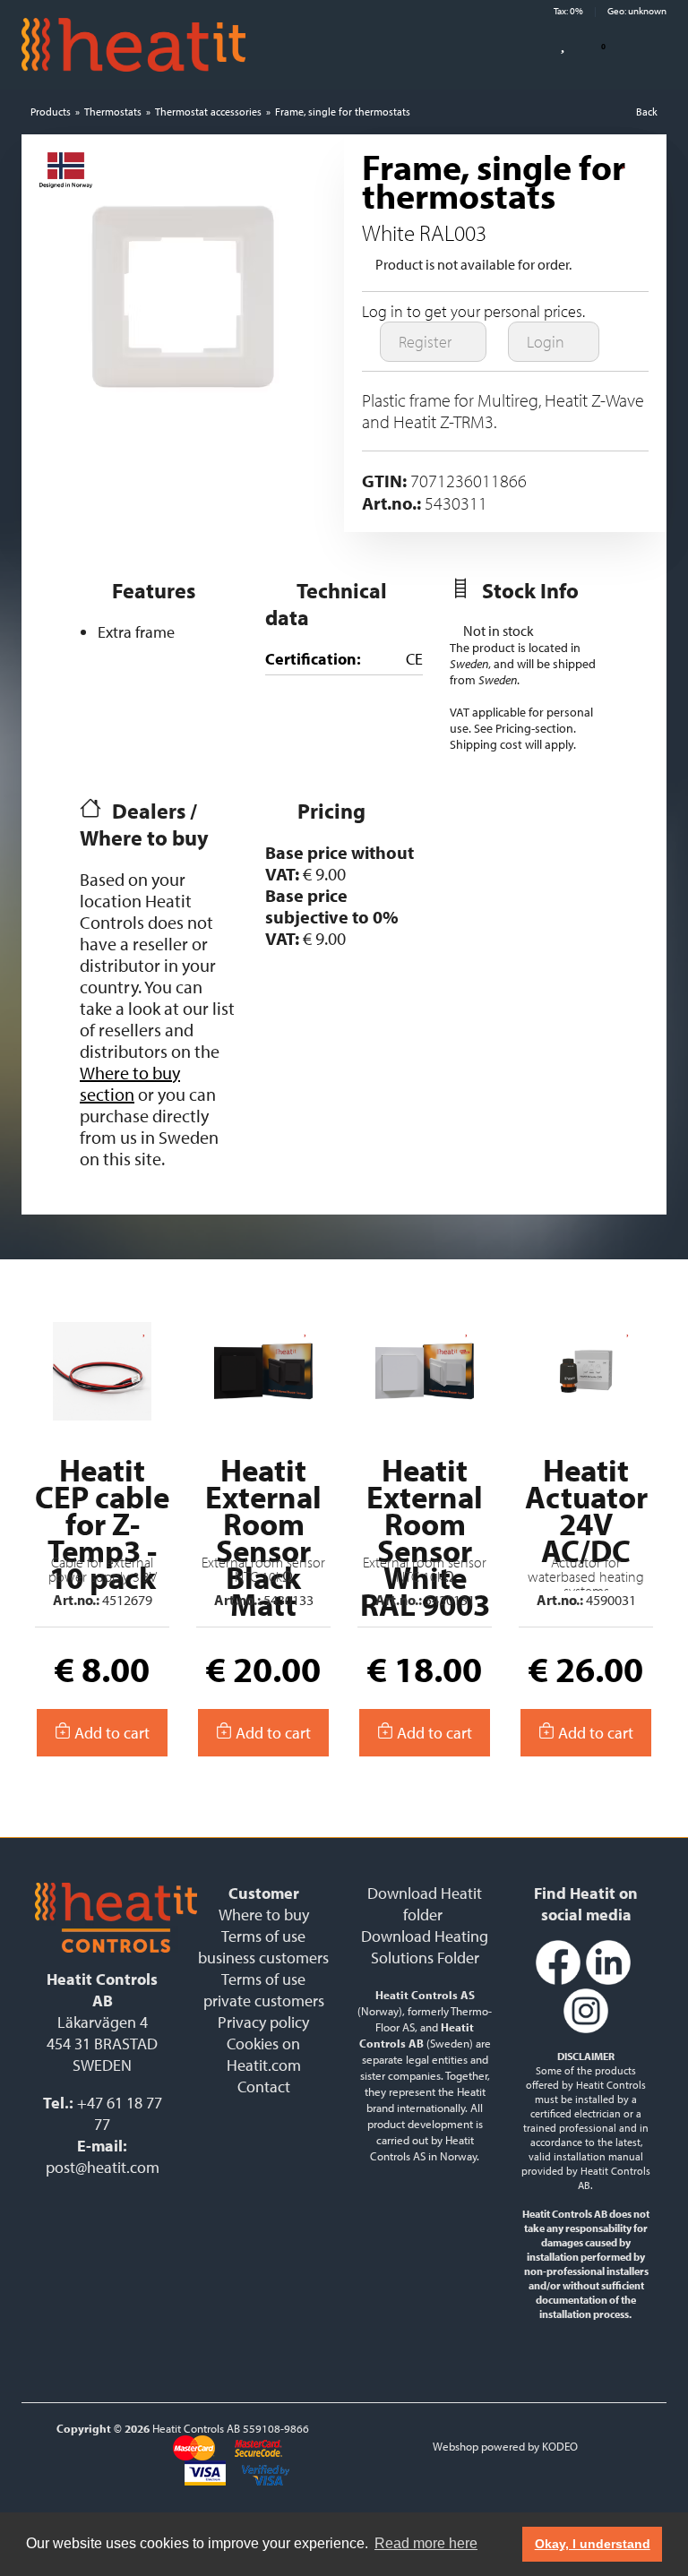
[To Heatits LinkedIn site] (608, 1981)
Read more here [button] (426, 2543)
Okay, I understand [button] (593, 2544)
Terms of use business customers (263, 1947)
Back (647, 112)
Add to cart (110, 1733)
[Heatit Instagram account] (586, 2029)
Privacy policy (263, 2022)
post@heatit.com (103, 2167)
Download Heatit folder (425, 1904)
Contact (264, 2087)
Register (427, 342)
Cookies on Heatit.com (264, 2054)
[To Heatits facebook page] (558, 1981)
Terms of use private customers (264, 1990)
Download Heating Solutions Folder (425, 1947)
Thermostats (113, 112)
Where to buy (264, 1915)
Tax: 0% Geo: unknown (610, 11)
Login (547, 342)
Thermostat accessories (208, 112)
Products (51, 112)
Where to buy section (130, 1083)
